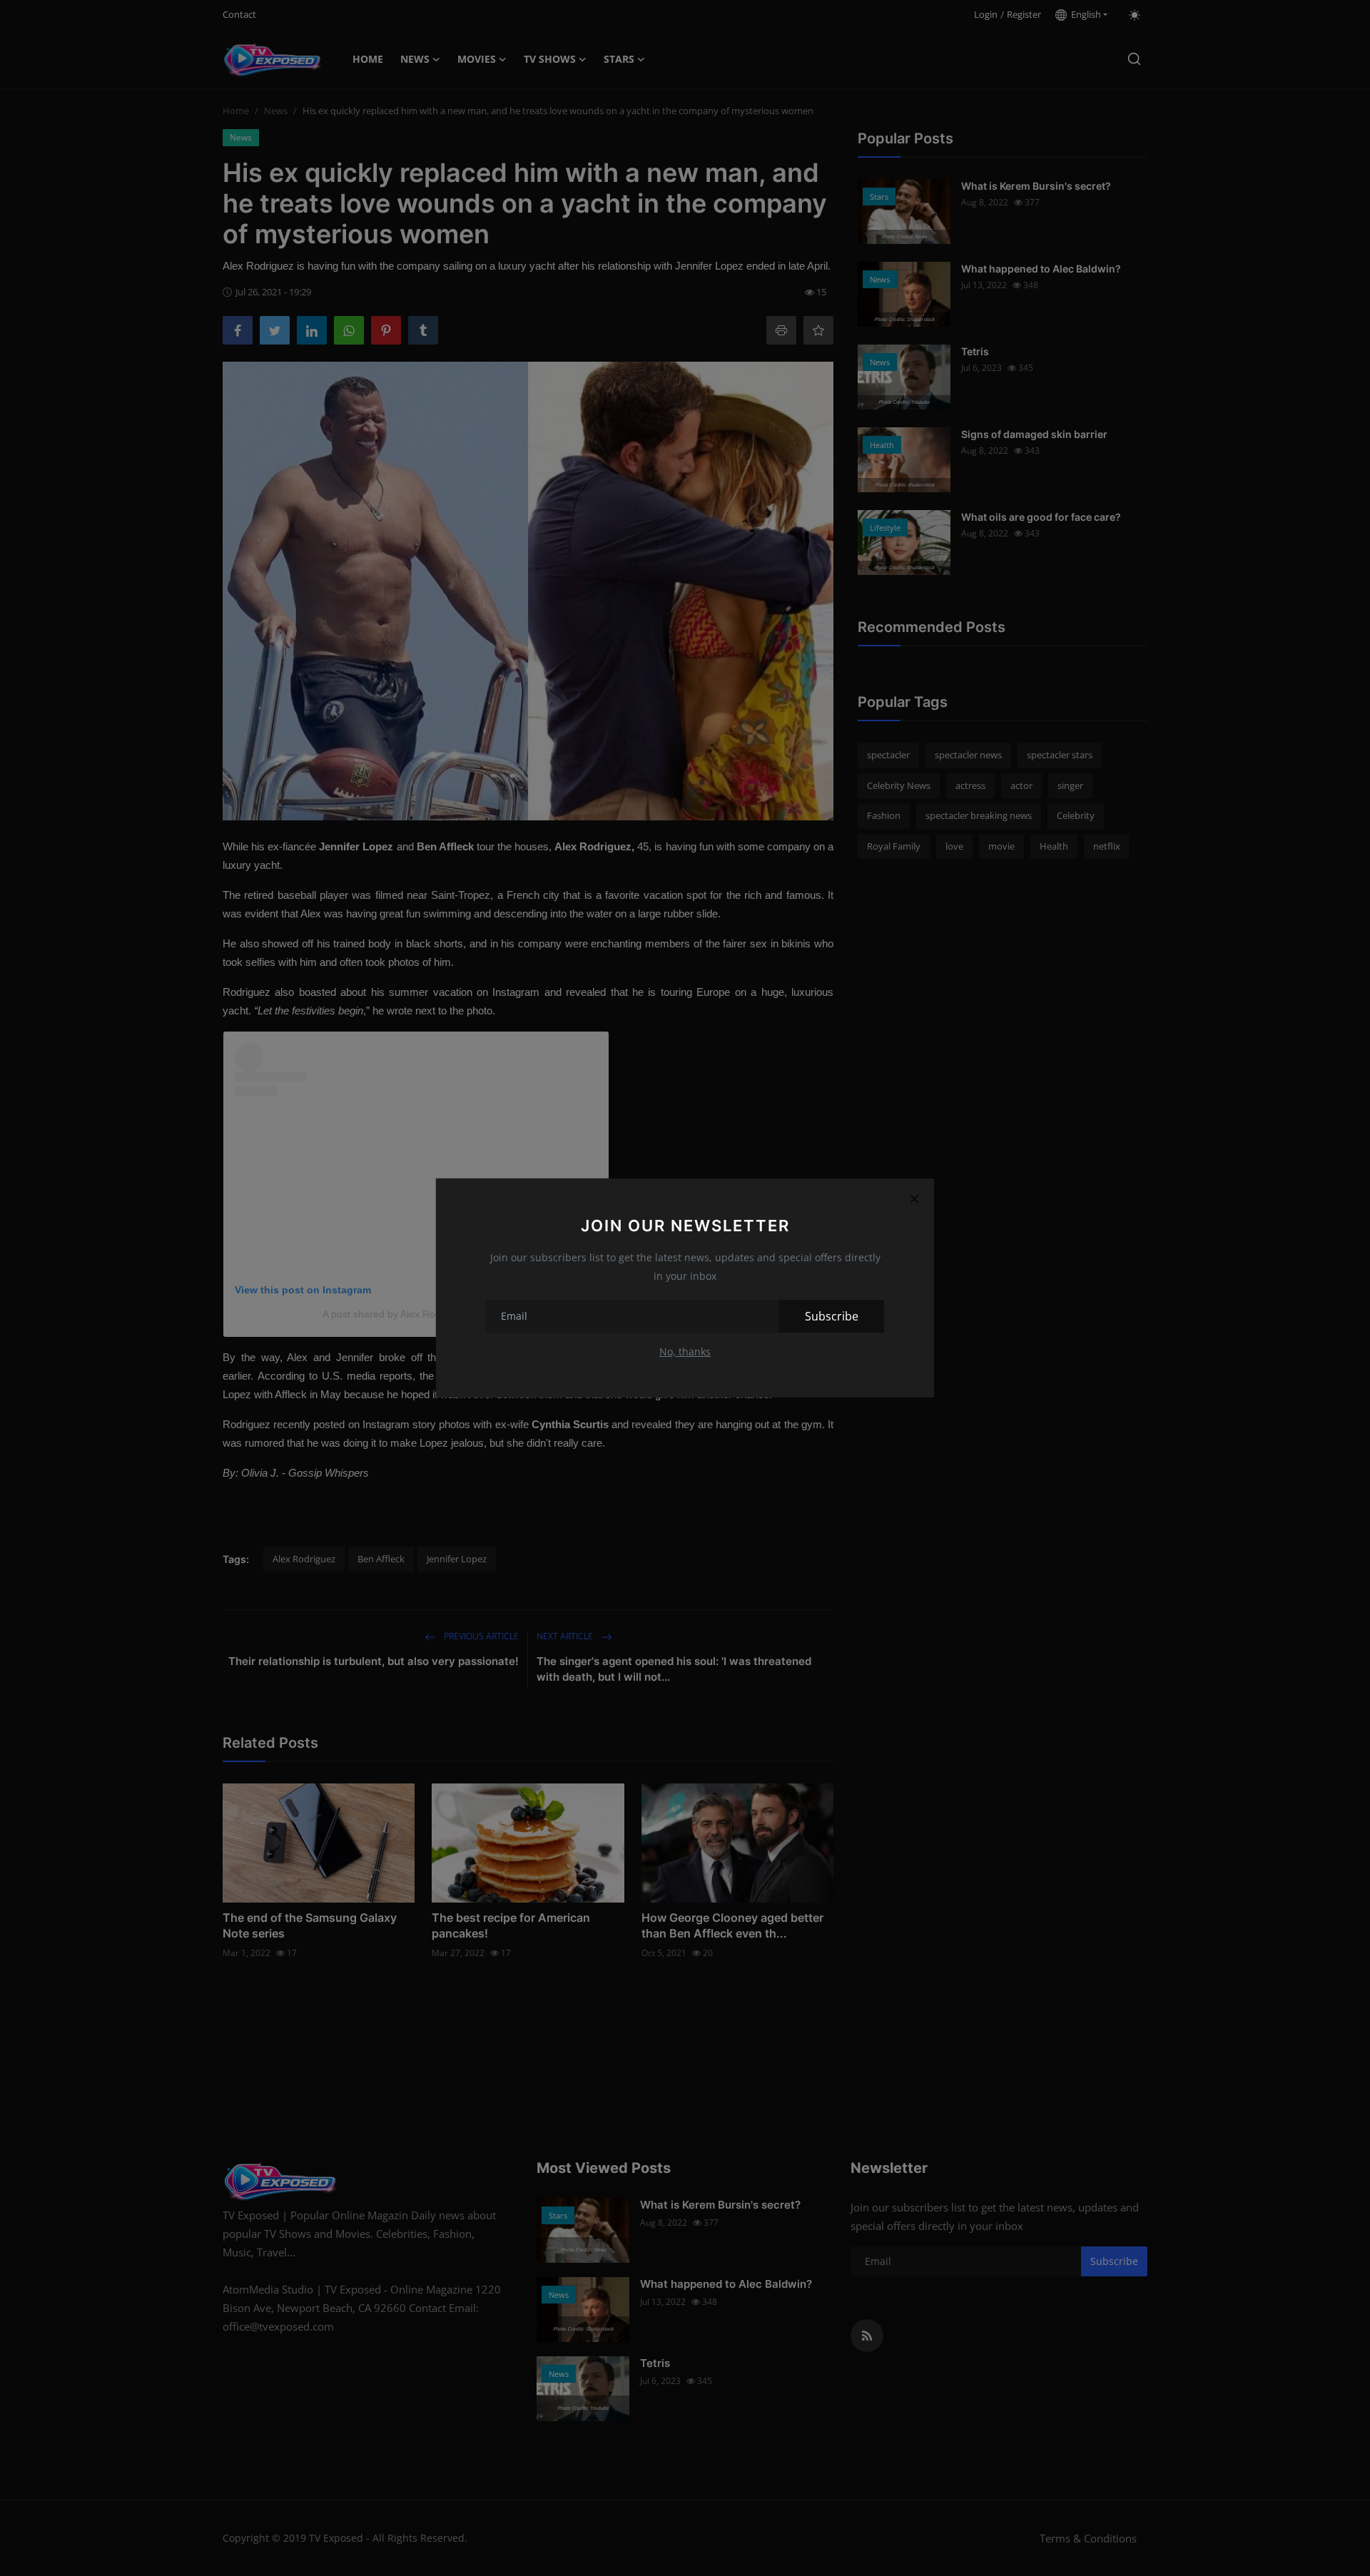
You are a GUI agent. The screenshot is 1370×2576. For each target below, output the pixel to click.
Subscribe (832, 1316)
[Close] (914, 1198)
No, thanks (685, 1351)
